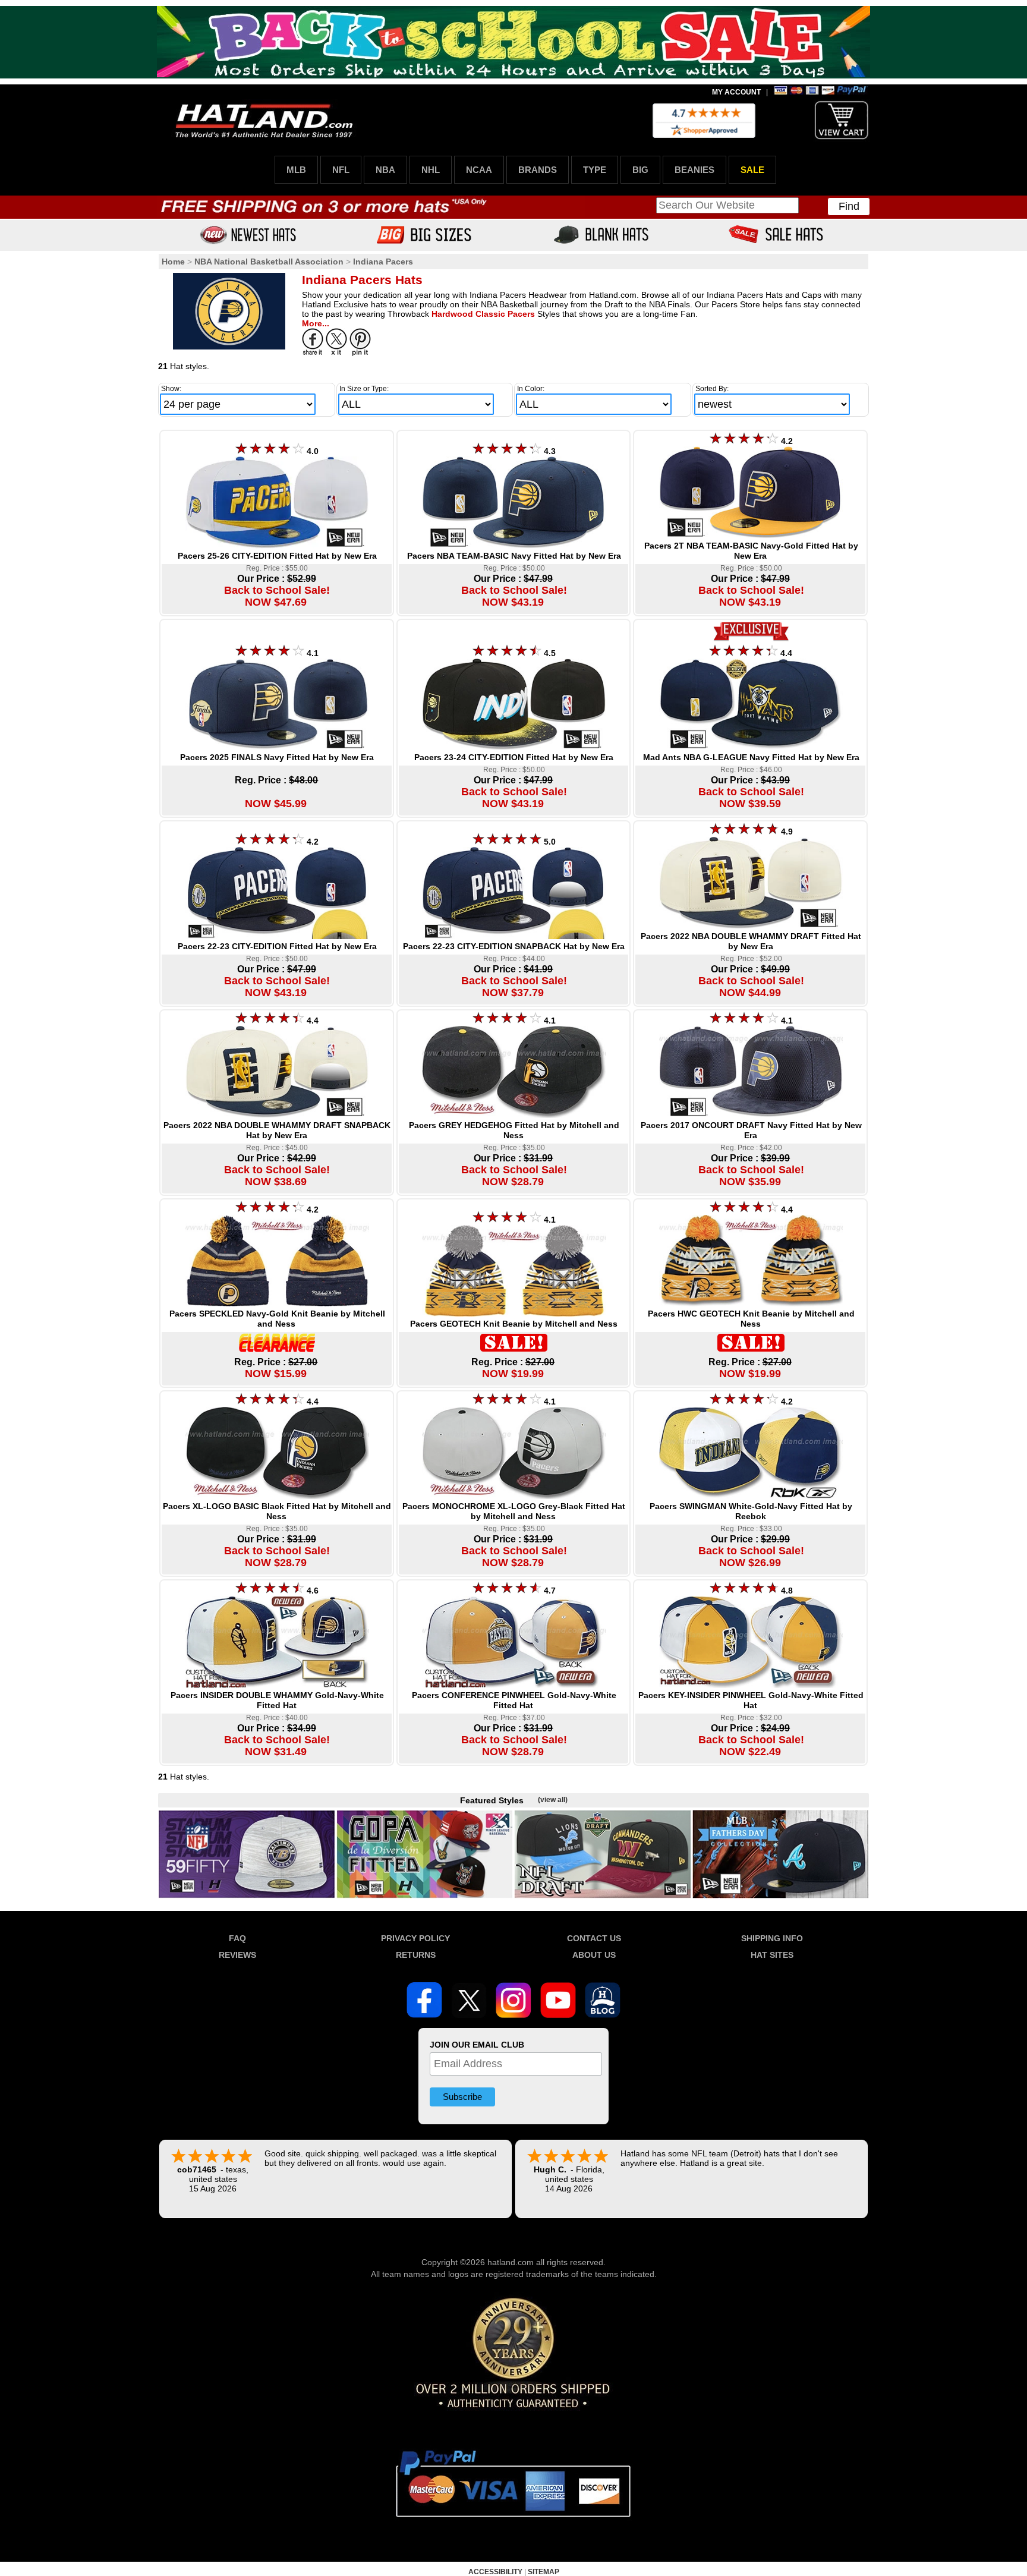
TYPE (595, 170)
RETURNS (416, 1955)
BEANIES (694, 170)
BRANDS (538, 170)
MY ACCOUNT (736, 92)
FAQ (237, 1938)
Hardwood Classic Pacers (483, 314)
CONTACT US (594, 1938)
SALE (752, 170)
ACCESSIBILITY (495, 2572)
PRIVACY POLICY (415, 1938)
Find (849, 206)
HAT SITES (772, 1955)
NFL (341, 170)
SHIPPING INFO (772, 1938)
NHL (431, 170)
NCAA (479, 170)
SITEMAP (544, 2572)
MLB (296, 170)
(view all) (553, 1800)
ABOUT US (594, 1955)
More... (316, 323)
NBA (385, 170)
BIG (640, 170)
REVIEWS (237, 1955)
